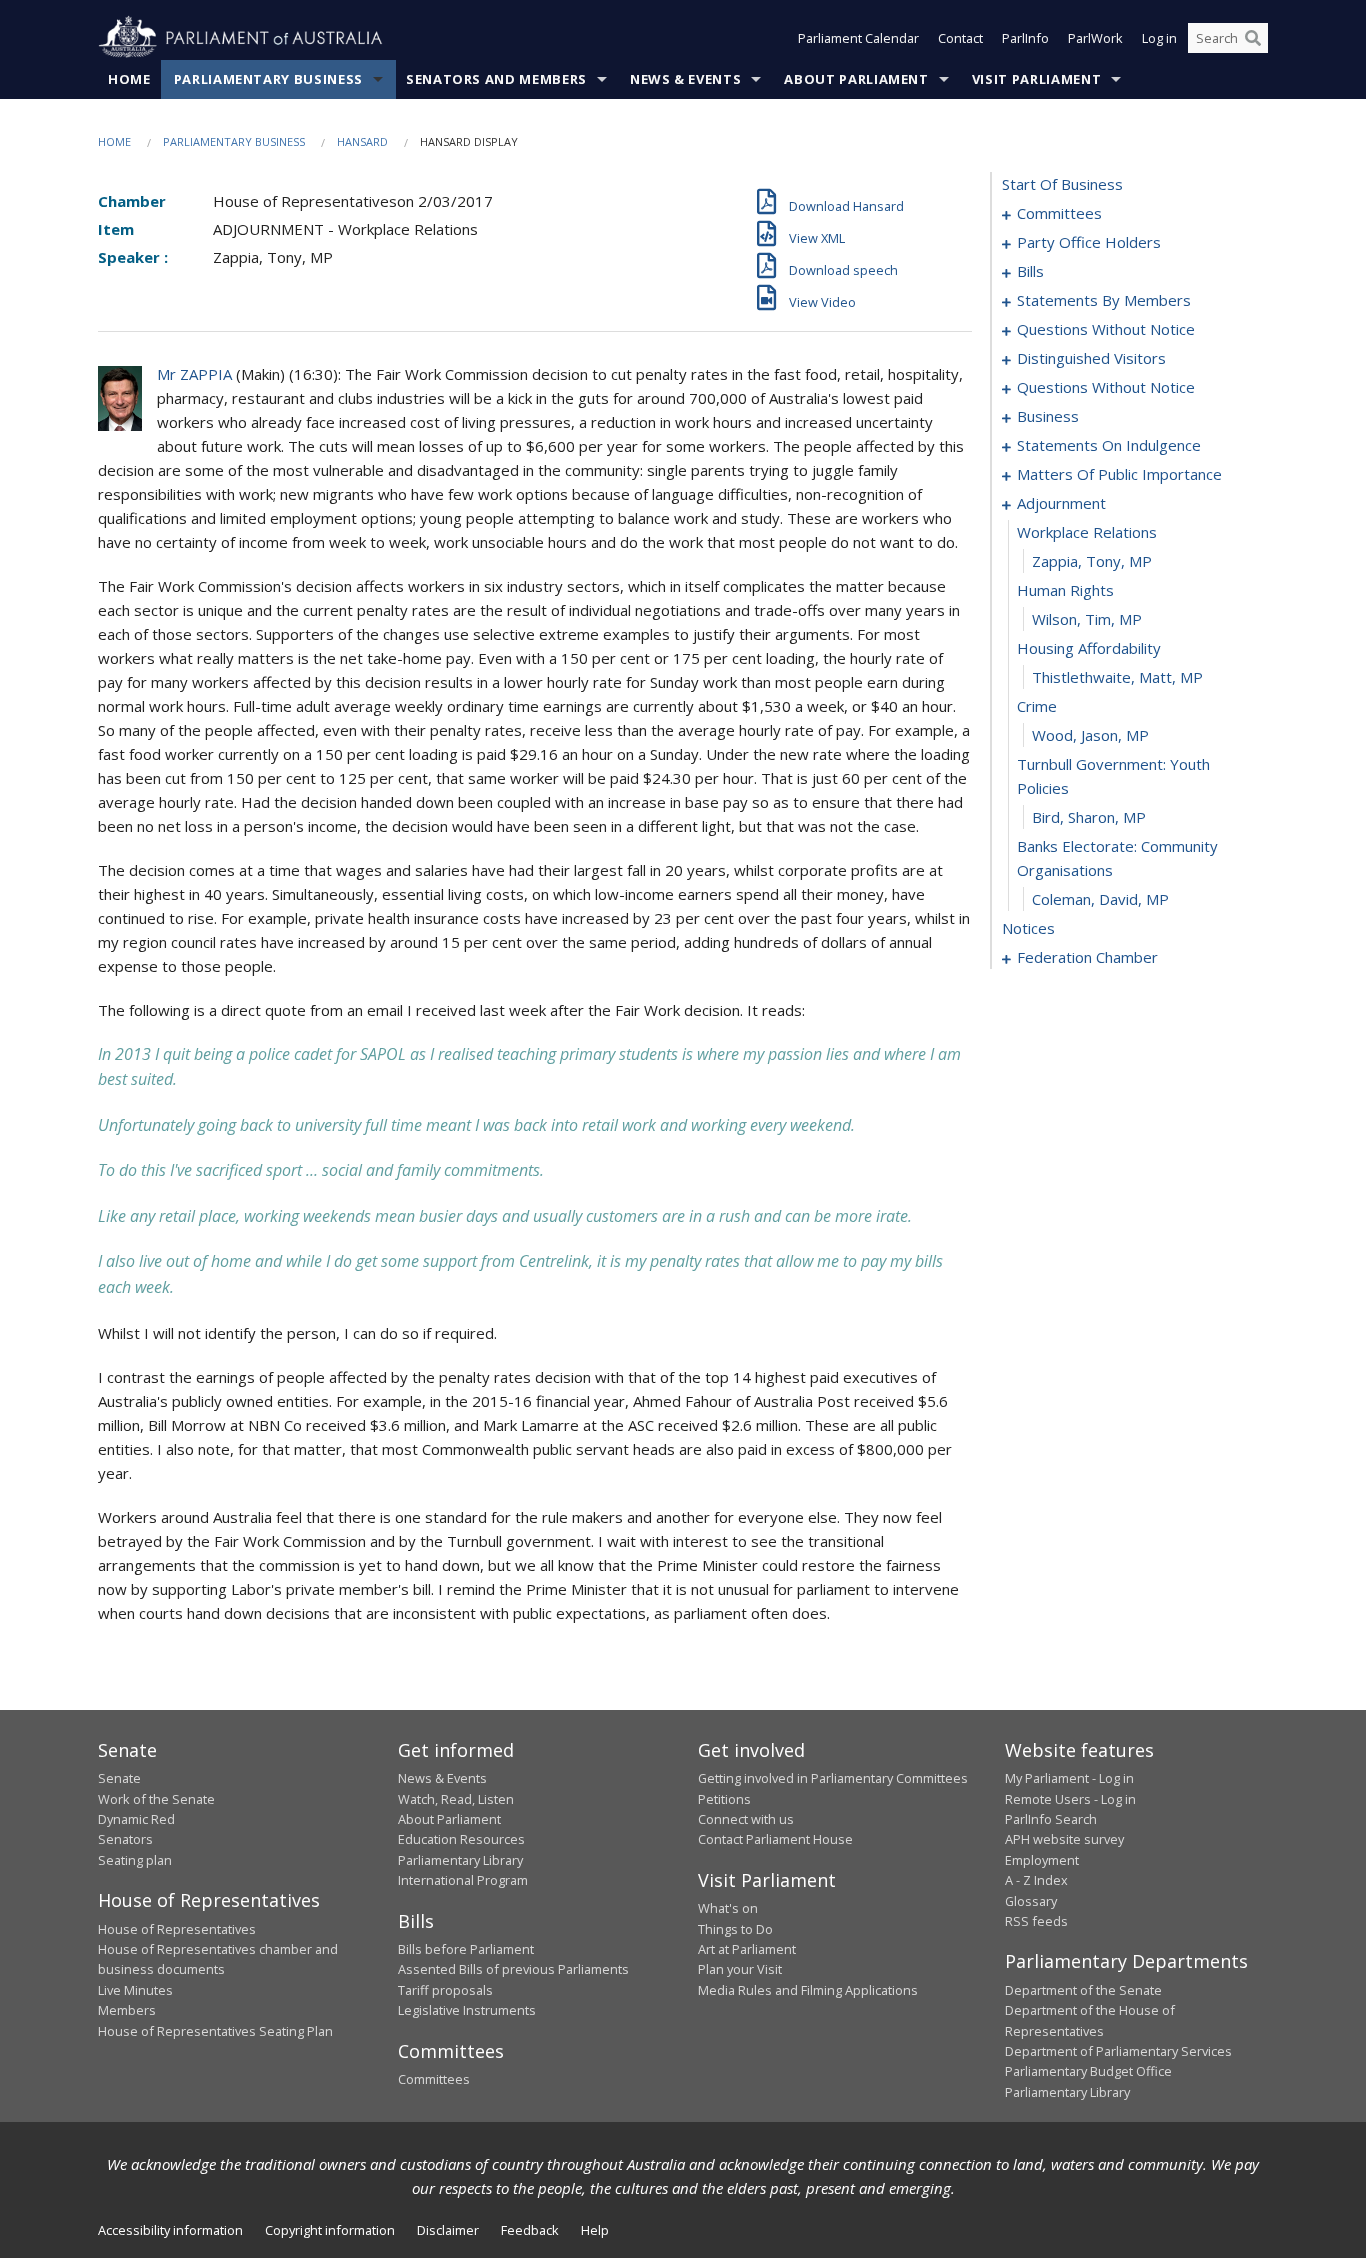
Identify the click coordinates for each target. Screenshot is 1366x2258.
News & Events (685, 79)
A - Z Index (1036, 1880)
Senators (125, 1839)
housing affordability (1089, 648)
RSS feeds (1036, 1921)
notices (1028, 928)
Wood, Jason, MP (1090, 735)
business (1048, 416)
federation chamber (1087, 957)
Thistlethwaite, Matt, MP (1117, 677)
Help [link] (595, 2230)
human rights (1065, 590)
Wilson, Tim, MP (1087, 619)
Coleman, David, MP (1100, 899)
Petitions (724, 1799)
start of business (1062, 184)
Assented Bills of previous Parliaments (513, 1969)
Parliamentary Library (460, 1860)
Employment (1042, 1860)
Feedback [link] (530, 2230)
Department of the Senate (1083, 1990)
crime (1037, 706)
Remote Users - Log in (1070, 1799)
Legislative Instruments (467, 2010)
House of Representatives (177, 1929)
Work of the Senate (156, 1799)
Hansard (362, 141)
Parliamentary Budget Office (1088, 2071)
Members (127, 2010)
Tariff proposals (445, 1990)
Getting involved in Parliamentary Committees (833, 1778)
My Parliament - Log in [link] (1069, 1778)
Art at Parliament (747, 1949)
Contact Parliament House (775, 1839)
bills (1030, 271)
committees (1059, 213)
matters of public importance (1119, 474)
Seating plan (135, 1860)
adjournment (1061, 503)
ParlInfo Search (1051, 1819)
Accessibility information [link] (170, 2230)
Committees (434, 2079)
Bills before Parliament (466, 1949)
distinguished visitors (1091, 358)
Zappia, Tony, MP (1092, 561)
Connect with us (746, 1819)
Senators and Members (496, 79)
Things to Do (735, 1929)
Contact (960, 38)
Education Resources (461, 1839)
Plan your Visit (740, 1969)
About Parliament (856, 79)
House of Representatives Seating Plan (215, 2031)
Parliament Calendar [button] (858, 38)
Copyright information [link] (330, 2230)
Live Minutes (135, 1990)
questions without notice (1106, 329)
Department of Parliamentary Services (1118, 2051)
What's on (728, 1908)
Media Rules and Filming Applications (808, 1990)
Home (129, 79)
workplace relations (1087, 532)
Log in (1159, 38)
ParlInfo (1025, 38)
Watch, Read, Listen (456, 1799)
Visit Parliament (1036, 79)
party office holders (1089, 242)
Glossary (1031, 1901)
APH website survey (1064, 1839)
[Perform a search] (1253, 38)
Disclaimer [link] (448, 2230)
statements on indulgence (1109, 445)
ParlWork (1095, 38)
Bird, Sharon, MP (1089, 817)
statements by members (1104, 300)
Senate (119, 1778)
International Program (463, 1880)
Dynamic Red (136, 1819)
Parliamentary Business (268, 79)
